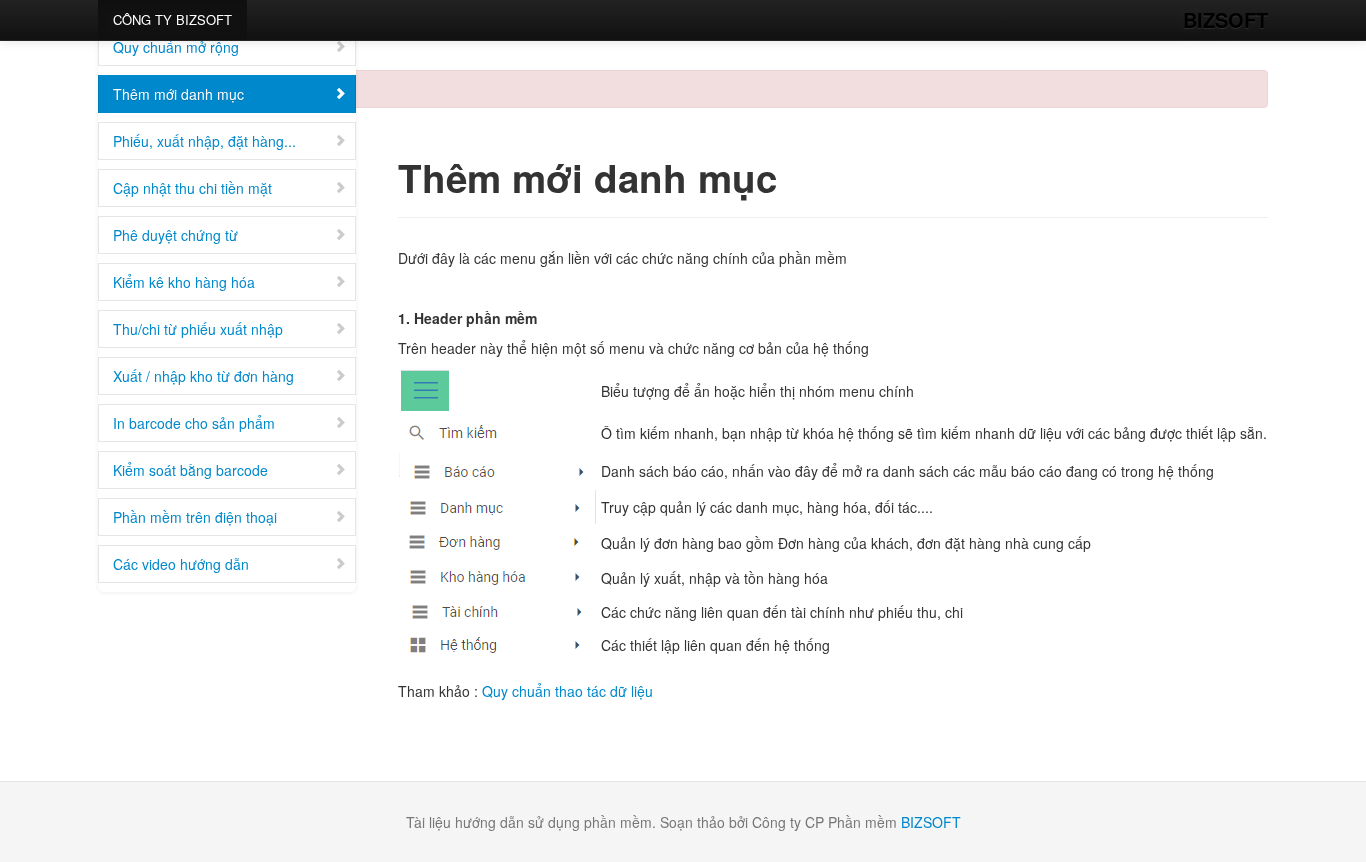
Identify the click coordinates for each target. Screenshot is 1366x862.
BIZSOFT (1225, 19)
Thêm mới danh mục (178, 94)
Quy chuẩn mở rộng (176, 47)
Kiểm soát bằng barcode (190, 470)
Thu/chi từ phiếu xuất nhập (198, 329)
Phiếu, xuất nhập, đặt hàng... (204, 141)
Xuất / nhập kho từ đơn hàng (203, 376)
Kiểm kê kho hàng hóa (184, 282)
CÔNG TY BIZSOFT (172, 19)
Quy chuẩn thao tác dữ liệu (567, 691)
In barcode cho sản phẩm (194, 423)
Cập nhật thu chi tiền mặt (192, 188)
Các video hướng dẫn (181, 564)
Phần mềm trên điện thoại (195, 517)
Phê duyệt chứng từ (175, 235)
